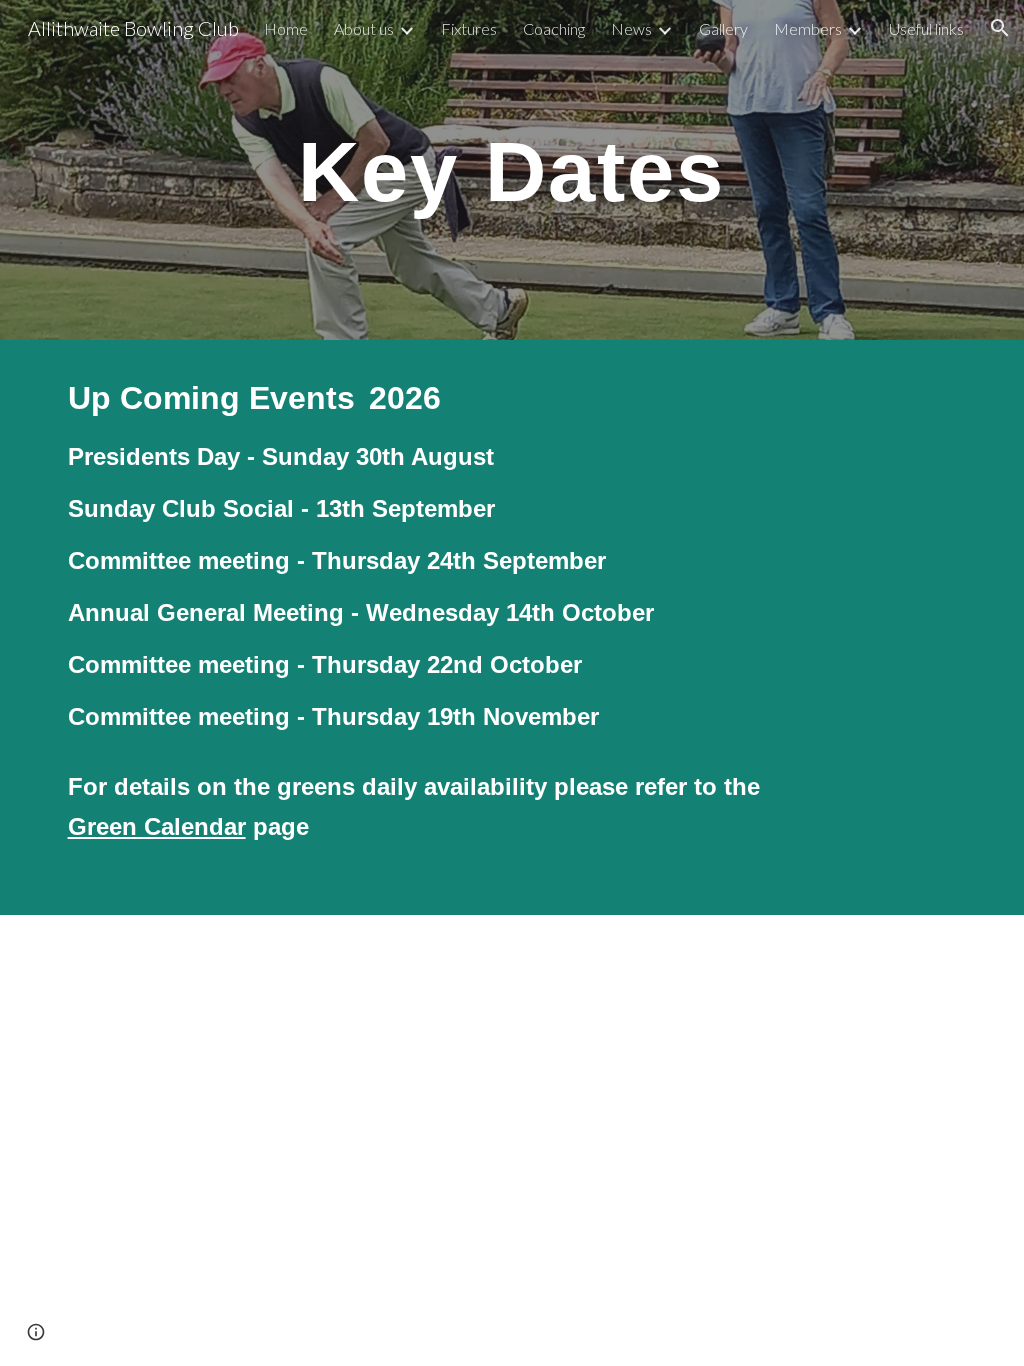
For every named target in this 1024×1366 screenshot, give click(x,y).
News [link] (631, 28)
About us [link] (364, 28)
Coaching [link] (554, 28)
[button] (1000, 28)
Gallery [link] (723, 28)
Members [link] (808, 28)
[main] (511, 170)
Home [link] (286, 28)
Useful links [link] (926, 28)
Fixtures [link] (469, 28)
